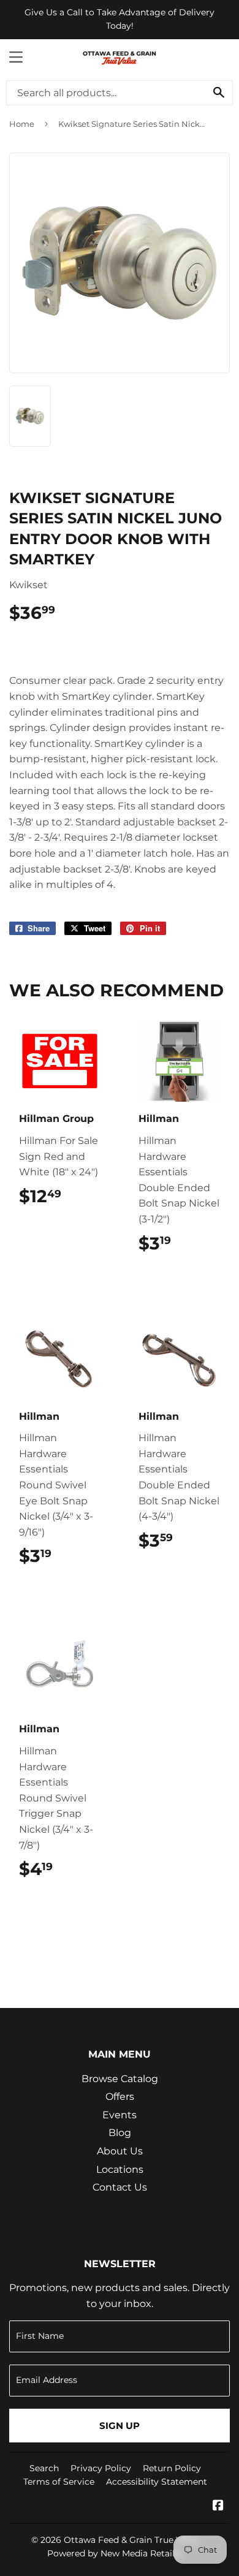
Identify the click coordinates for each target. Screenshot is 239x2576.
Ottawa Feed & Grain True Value (131, 2540)
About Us (120, 2151)
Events (120, 2115)
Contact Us (120, 2187)
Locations (120, 2169)
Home (22, 124)
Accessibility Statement (157, 2482)
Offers (120, 2097)
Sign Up (120, 2426)
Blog (120, 2133)
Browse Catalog (120, 2079)
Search (44, 2468)
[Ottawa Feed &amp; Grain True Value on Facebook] (218, 2506)
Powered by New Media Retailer (115, 2553)
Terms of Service (59, 2482)
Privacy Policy (101, 2468)
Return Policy (172, 2468)
